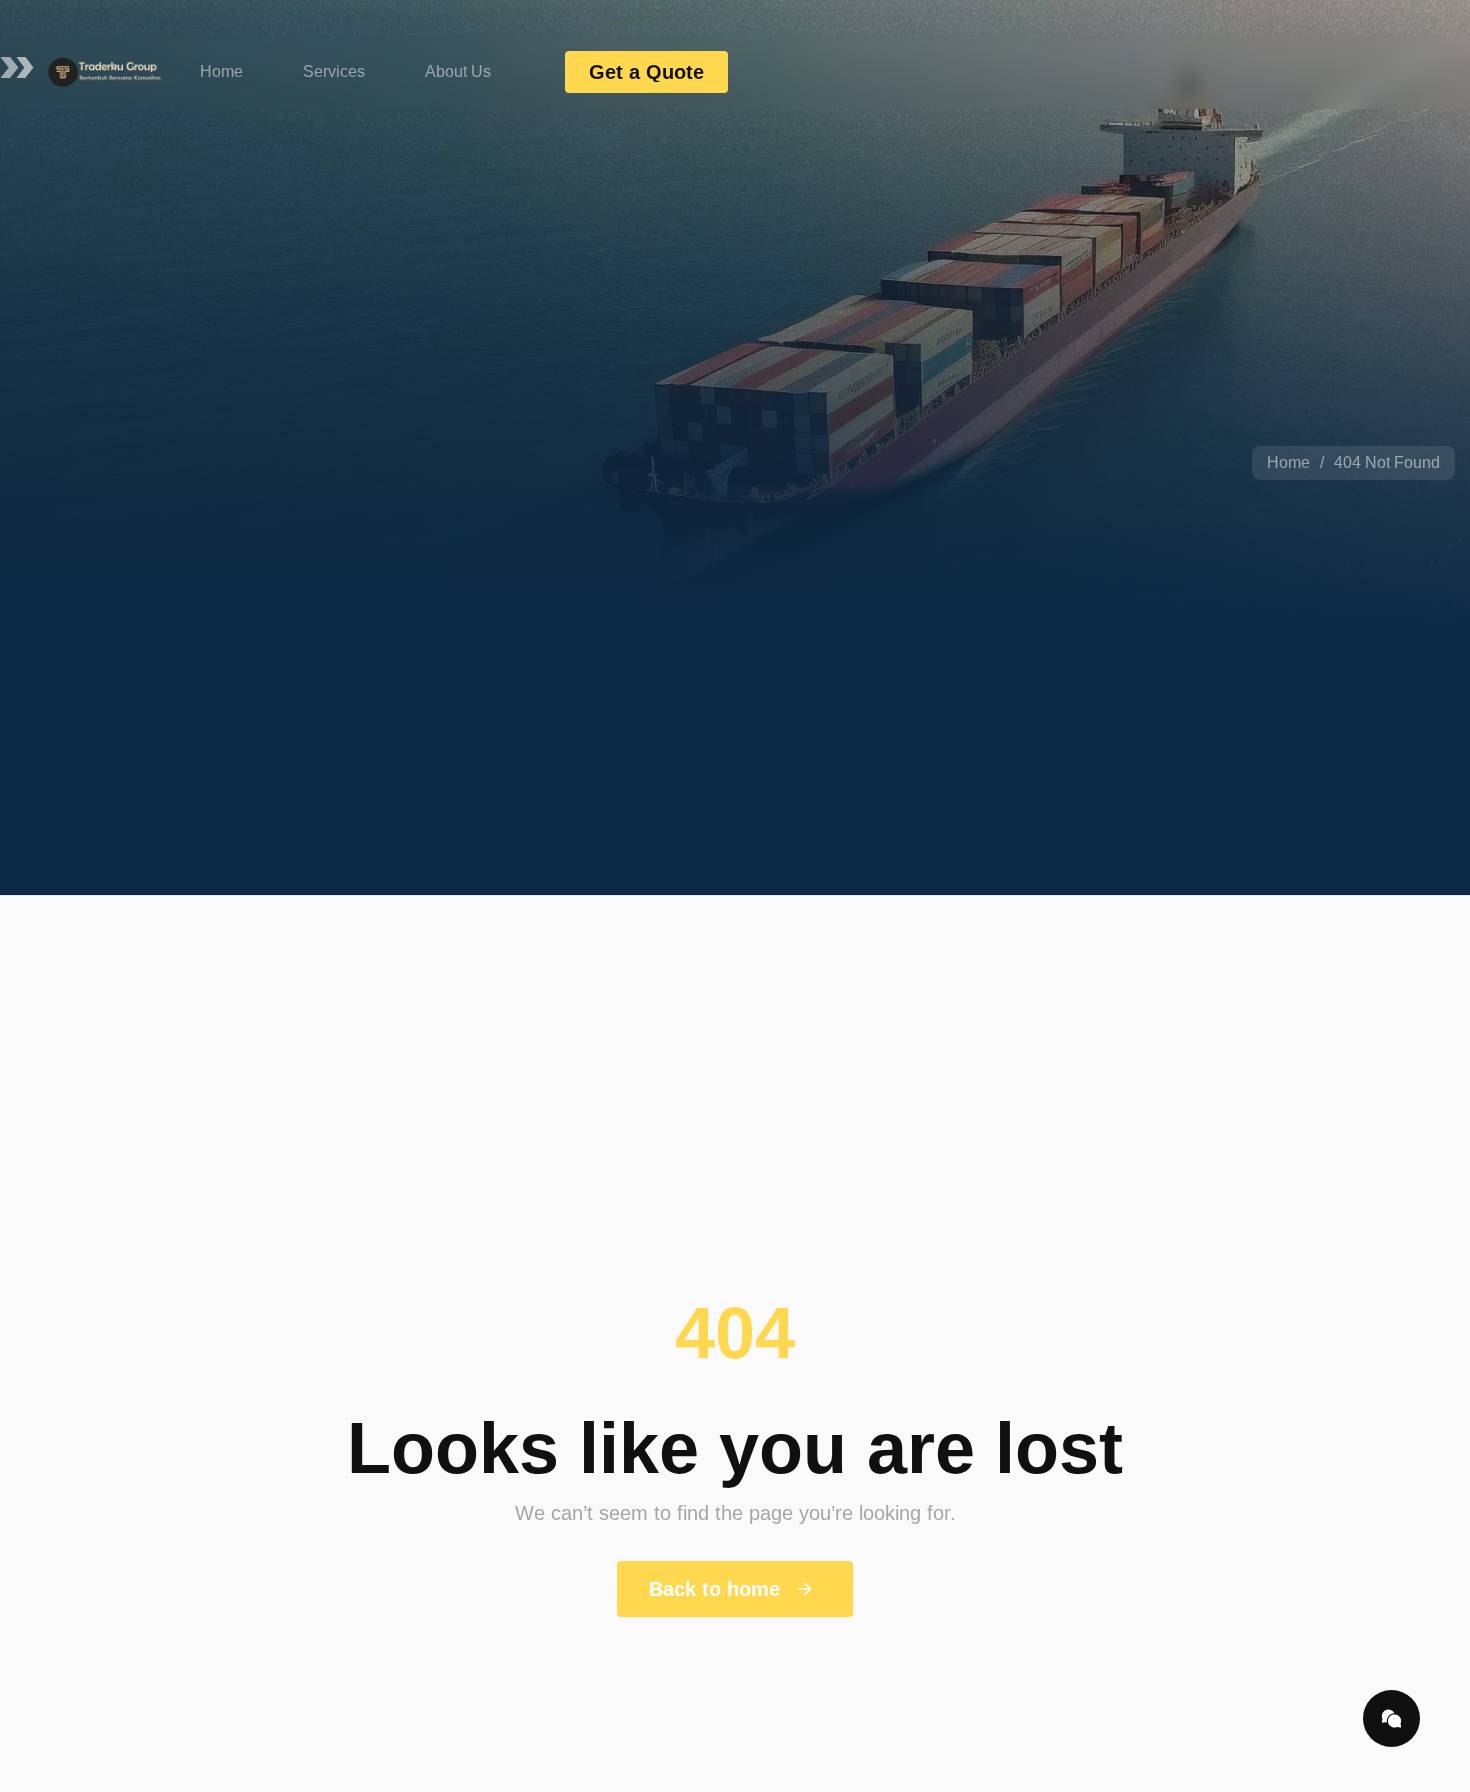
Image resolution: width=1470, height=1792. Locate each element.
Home (221, 71)
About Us (458, 71)
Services (334, 71)
